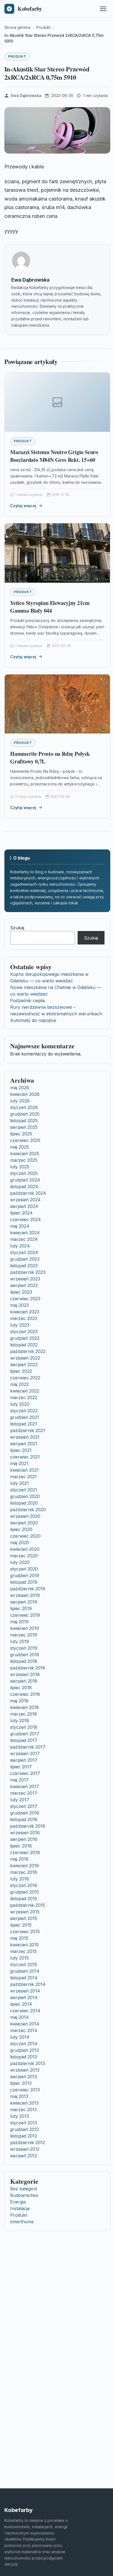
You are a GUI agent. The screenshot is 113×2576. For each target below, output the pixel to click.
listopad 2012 (24, 2136)
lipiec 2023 (21, 1292)
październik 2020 (28, 1510)
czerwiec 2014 (25, 2011)
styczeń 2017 (24, 1806)
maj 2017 (19, 1780)
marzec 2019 (24, 1635)
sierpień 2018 (24, 1681)
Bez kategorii (24, 2189)
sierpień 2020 (24, 1523)
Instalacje (20, 2208)
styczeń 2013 (24, 2123)
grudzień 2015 (25, 1892)
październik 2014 (28, 1984)
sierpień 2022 (24, 1365)
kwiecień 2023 (25, 1312)
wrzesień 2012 (25, 2149)
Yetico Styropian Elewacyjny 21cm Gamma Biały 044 (50, 607)
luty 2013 (19, 2116)
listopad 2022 (24, 1345)
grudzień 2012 (25, 2129)
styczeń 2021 (24, 1490)
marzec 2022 (24, 1397)
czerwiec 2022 (25, 1378)
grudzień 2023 (25, 1259)
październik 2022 (28, 1351)
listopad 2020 (24, 1503)
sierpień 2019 (24, 1602)
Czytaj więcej (23, 506)
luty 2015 (19, 1958)
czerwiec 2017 (25, 1773)
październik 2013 (28, 2063)
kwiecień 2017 (25, 1786)
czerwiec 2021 (25, 1457)
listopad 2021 (24, 1424)
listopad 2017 (24, 1740)
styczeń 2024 (24, 1252)
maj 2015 (19, 1938)
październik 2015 (28, 1905)
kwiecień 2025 (25, 1154)
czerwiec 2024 (26, 1219)
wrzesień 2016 (25, 1833)
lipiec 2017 (21, 1767)
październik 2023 (28, 1272)
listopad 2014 (24, 1978)
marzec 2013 (23, 2110)
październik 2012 (28, 2143)
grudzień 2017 (25, 1734)
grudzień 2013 (25, 2050)
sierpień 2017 (24, 1760)
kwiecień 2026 (25, 1094)
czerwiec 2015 (25, 1932)
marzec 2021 (23, 1477)
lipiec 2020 (21, 1529)
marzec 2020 (24, 1556)
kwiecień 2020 (25, 1549)
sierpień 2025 (24, 1127)
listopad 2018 (24, 1661)
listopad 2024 (24, 1186)
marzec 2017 (24, 1793)
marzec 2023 (24, 1318)
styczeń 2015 (24, 1964)
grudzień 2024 (25, 1180)
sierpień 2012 (24, 2156)
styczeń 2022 (24, 1411)
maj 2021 (19, 1463)
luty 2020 (20, 1562)
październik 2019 (28, 1589)
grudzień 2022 (25, 1338)
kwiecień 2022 (25, 1391)
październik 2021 (28, 1430)
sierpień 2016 (24, 1839)
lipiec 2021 (21, 1450)
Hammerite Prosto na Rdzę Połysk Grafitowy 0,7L (50, 758)
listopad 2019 (24, 1582)
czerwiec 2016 (25, 1852)
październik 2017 (28, 1747)
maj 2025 (19, 1147)
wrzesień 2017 (25, 1754)
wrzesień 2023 (25, 1279)
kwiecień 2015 (24, 1945)
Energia (18, 2202)
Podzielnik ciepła (27, 1001)
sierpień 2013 (24, 2077)
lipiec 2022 (21, 1371)
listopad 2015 (24, 1899)
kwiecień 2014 (25, 2024)
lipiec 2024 (21, 1213)
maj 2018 (19, 1701)
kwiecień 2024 (25, 1233)
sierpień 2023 (24, 1285)
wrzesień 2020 (25, 1516)
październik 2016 (28, 1826)
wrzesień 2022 (25, 1358)
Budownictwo (24, 2195)
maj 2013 (19, 2096)
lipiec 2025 (21, 1134)
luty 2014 (20, 2037)
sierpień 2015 (24, 1918)
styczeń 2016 (24, 1885)
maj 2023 (19, 1305)
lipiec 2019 (21, 1608)
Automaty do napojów (33, 1020)
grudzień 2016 (25, 1813)
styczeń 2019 (24, 1648)
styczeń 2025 (24, 1173)
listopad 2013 (24, 2057)
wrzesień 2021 (25, 1437)
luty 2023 (20, 1325)
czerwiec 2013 (25, 2090)
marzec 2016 (24, 1872)
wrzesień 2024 (25, 1200)
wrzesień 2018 (25, 1674)
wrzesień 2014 (25, 1991)
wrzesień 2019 (25, 1595)
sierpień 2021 (24, 1444)
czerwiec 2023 (25, 1299)
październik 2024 (28, 1193)
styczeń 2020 (24, 1569)
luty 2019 (20, 1641)
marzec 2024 (24, 1239)
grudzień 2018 (25, 1655)
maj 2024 (20, 1226)
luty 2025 (20, 1167)
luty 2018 (20, 1721)
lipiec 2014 (21, 2004)
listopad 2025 (24, 1121)
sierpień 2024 (24, 1206)
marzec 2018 (24, 1714)
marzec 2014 (24, 2030)
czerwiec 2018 (25, 1694)
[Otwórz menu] (103, 9)
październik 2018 (28, 1668)
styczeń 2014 (24, 2044)
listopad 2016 (24, 1819)
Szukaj (17, 928)
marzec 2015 (23, 1951)
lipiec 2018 (21, 1688)
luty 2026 (20, 1101)
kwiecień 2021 (24, 1470)
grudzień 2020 (25, 1496)
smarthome (22, 2222)
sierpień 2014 (24, 1997)
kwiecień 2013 (24, 2103)
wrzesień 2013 (25, 2070)
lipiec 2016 (21, 1846)
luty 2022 (20, 1404)
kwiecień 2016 (25, 1866)
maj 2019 (19, 1622)
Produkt (17, 56)
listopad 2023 (24, 1266)
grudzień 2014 (25, 1971)
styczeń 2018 (24, 1727)
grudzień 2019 (25, 1575)
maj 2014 (19, 2017)
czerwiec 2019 (25, 1615)
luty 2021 (19, 1483)
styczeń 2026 (24, 1107)
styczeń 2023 (24, 1332)
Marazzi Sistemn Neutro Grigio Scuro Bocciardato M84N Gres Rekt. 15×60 (54, 456)
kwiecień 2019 (25, 1628)
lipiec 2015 (21, 1925)
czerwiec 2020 (25, 1536)
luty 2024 (20, 1246)
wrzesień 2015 (25, 1912)
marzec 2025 (24, 1160)
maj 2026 (20, 1088)
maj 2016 (19, 1859)
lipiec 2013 (21, 2083)
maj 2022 (19, 1384)
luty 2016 (20, 1879)
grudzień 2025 (25, 1114)
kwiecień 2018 (25, 1707)
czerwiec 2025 (25, 1140)
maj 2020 (20, 1543)
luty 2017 (20, 1800)
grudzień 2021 (25, 1417)
